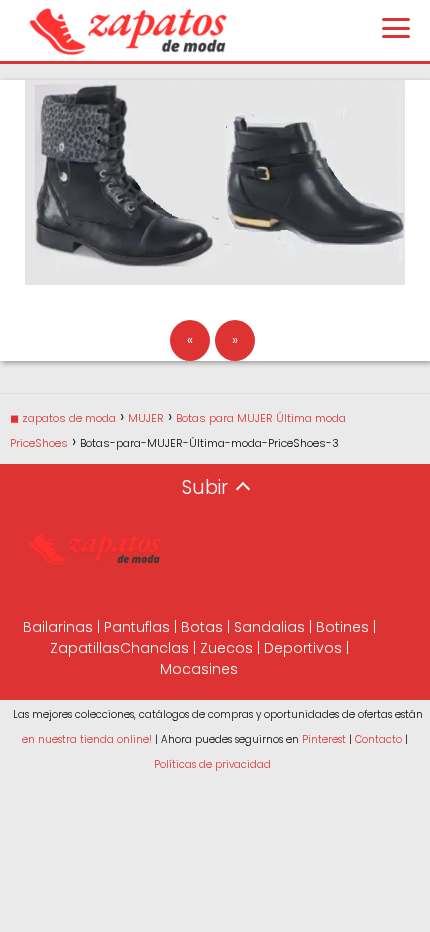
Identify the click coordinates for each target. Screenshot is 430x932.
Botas (202, 627)
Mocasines (199, 669)
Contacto (378, 739)
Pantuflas (137, 627)
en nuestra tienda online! (87, 739)
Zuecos (226, 648)
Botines (342, 627)
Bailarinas (58, 627)
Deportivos (303, 648)
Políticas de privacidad (212, 764)
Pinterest (324, 739)
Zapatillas (85, 648)
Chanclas (154, 648)
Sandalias (269, 627)
